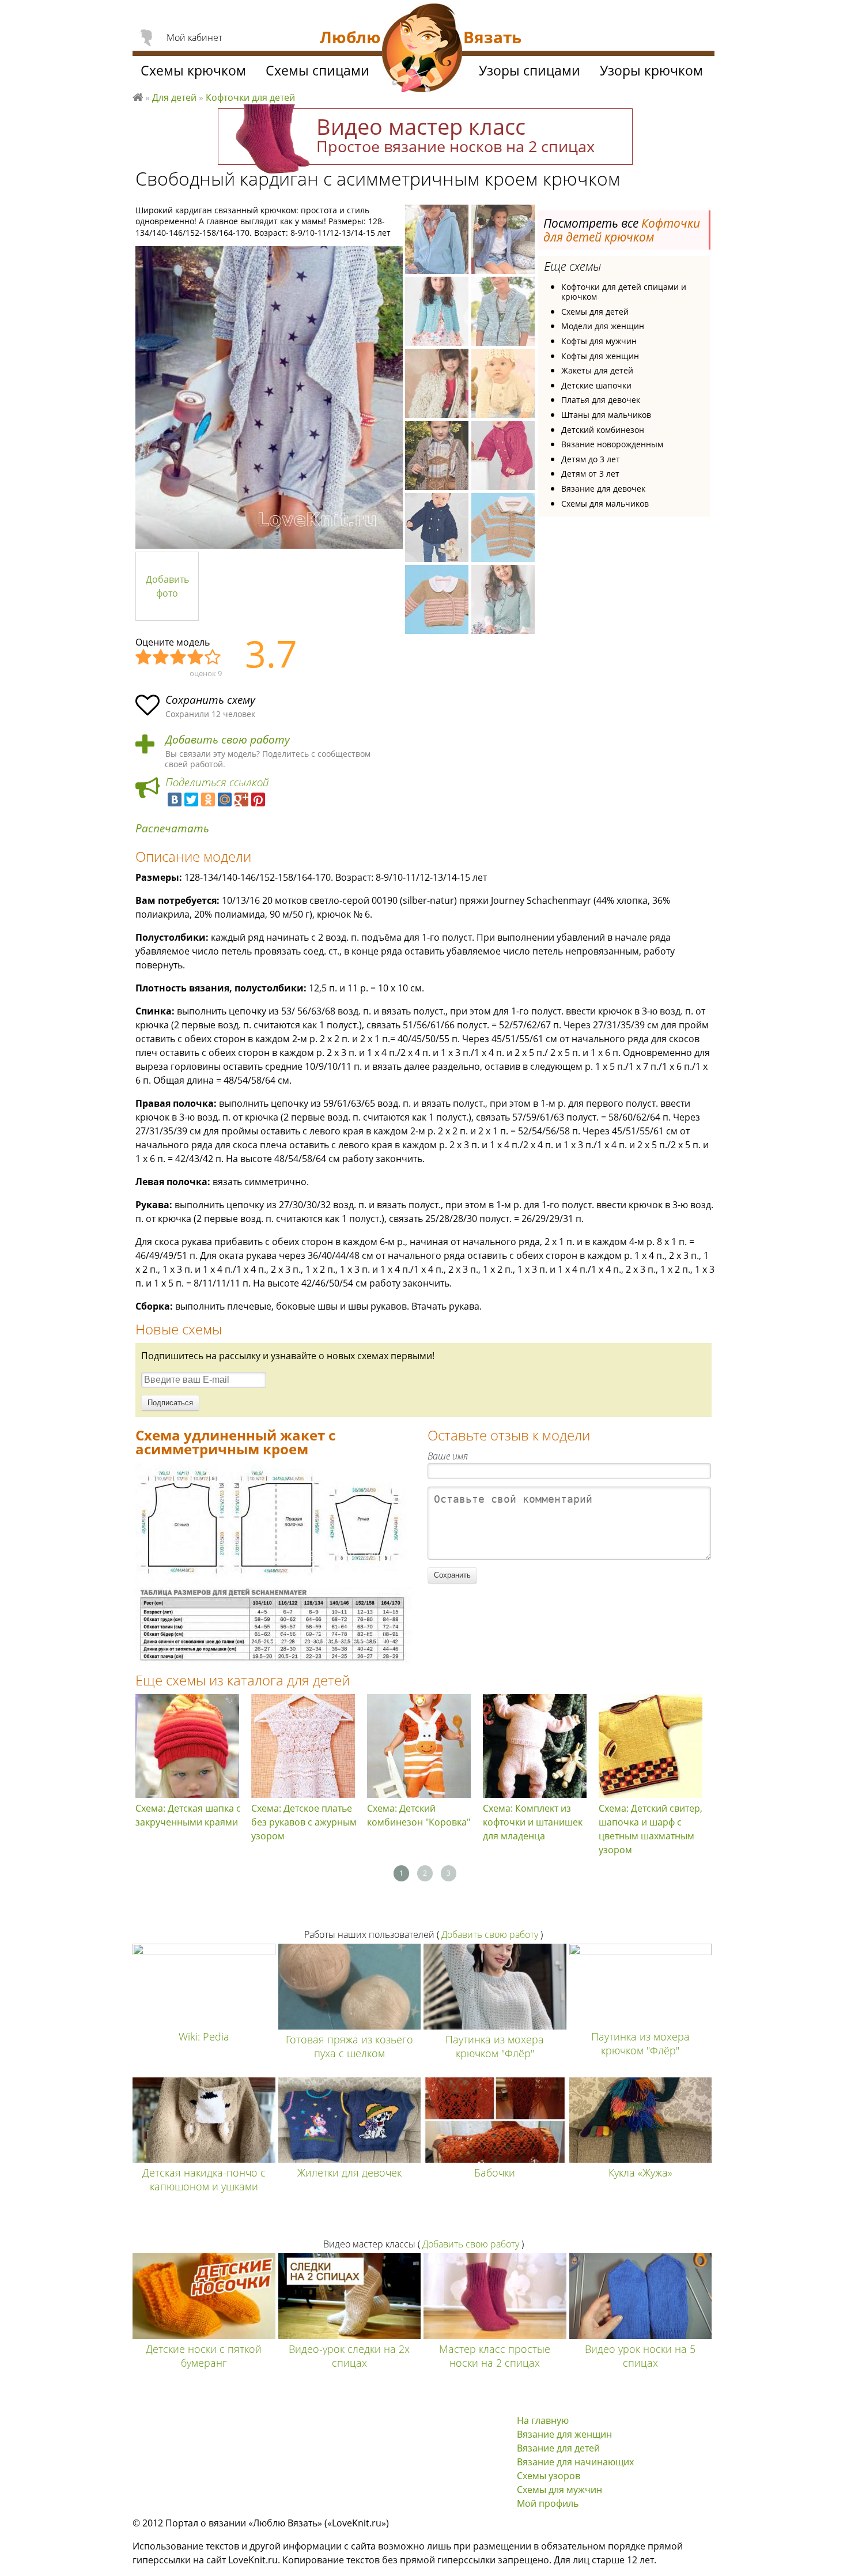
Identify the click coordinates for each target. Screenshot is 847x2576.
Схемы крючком (193, 70)
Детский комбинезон (603, 430)
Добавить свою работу (228, 740)
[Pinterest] (258, 799)
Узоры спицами (530, 70)
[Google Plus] (241, 799)
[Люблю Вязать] (422, 50)
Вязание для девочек (603, 489)
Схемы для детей (595, 312)
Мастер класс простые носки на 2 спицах (495, 2356)
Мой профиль (548, 2503)
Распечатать (172, 829)
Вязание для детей (558, 2448)
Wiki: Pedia (204, 2036)
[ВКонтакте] (175, 799)
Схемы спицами (317, 70)
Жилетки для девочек (349, 2173)
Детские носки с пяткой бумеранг (204, 2356)
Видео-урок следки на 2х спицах (349, 2356)
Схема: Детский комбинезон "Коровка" (419, 1815)
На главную (543, 2420)
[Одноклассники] (208, 799)
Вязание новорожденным (612, 444)
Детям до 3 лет (591, 459)
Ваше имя (448, 1456)
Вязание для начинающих (575, 2462)
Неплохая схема (161, 658)
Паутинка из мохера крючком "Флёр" (495, 2046)
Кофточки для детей (250, 97)
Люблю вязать (138, 96)
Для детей (174, 97)
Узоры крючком (651, 70)
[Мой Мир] (225, 799)
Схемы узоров (549, 2476)
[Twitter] (191, 799)
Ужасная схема (144, 658)
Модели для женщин (603, 326)
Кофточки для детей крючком (622, 230)
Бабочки (495, 2173)
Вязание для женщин (564, 2434)
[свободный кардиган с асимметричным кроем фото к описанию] (269, 397)
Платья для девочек (601, 400)
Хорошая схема (196, 658)
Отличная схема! (213, 658)
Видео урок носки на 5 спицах (640, 2356)
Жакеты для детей (597, 370)
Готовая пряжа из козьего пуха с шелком (349, 2046)
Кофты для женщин (600, 356)
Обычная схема (179, 658)
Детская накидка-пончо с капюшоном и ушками (204, 2179)
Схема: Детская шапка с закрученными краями (188, 1815)
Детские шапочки (596, 385)
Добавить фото (167, 586)
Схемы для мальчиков (605, 503)
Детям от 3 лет (590, 474)
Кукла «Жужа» (640, 2173)
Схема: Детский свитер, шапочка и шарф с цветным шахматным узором (651, 1829)
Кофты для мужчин (599, 341)
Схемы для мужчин (559, 2490)
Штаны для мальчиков (606, 415)
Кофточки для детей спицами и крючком (624, 292)
